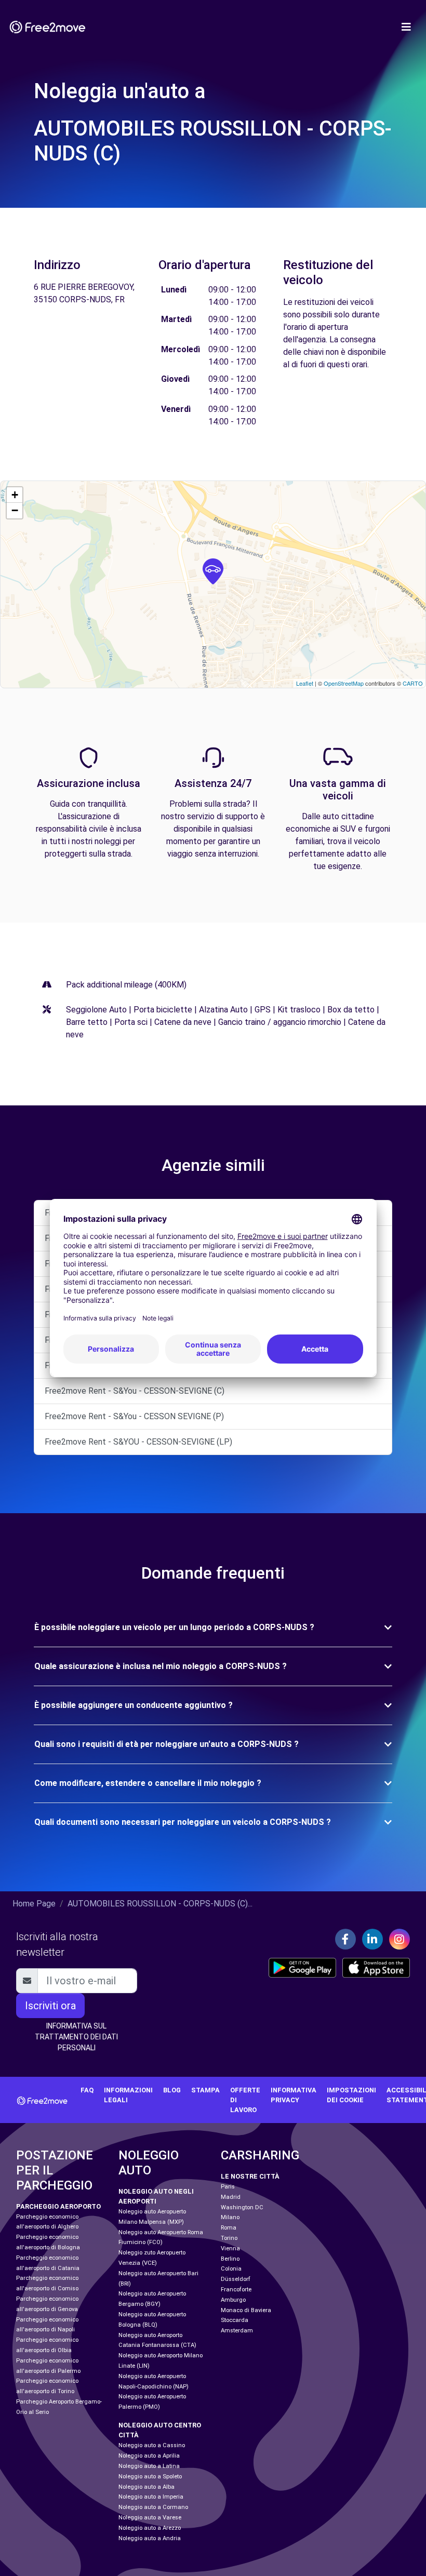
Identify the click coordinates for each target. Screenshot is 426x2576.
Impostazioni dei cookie (351, 2095)
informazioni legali (128, 2095)
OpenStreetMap (344, 683)
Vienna (230, 2248)
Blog (172, 2090)
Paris (228, 2187)
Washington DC (242, 2207)
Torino (229, 2238)
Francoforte (236, 2290)
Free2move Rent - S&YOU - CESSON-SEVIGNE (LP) (138, 1442)
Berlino (230, 2259)
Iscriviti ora (50, 2006)
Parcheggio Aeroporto (58, 2206)
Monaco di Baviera (246, 2310)
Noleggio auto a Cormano (153, 2507)
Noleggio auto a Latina (149, 2466)
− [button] (15, 510)
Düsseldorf (236, 2279)
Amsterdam (237, 2331)
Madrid (231, 2197)
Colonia (231, 2269)
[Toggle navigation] (406, 27)
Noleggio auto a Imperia (151, 2497)
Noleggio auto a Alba (147, 2487)
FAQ (87, 2090)
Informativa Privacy (294, 2095)
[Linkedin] (372, 1939)
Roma (229, 2228)
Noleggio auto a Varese (150, 2518)
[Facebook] (345, 1939)
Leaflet (305, 683)
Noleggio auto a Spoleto (150, 2477)
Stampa (205, 2090)
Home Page (34, 1904)
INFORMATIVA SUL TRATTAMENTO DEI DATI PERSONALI (76, 2037)
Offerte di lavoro (245, 2100)
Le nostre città (250, 2176)
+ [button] (15, 495)
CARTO (413, 683)
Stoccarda (235, 2320)
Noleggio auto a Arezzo (150, 2528)
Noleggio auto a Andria (150, 2538)
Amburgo (233, 2300)
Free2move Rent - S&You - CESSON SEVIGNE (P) (134, 1416)
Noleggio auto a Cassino (152, 2445)
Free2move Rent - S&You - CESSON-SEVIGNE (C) (135, 1391)
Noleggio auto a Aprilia (149, 2456)
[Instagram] (400, 1939)
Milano (230, 2217)
